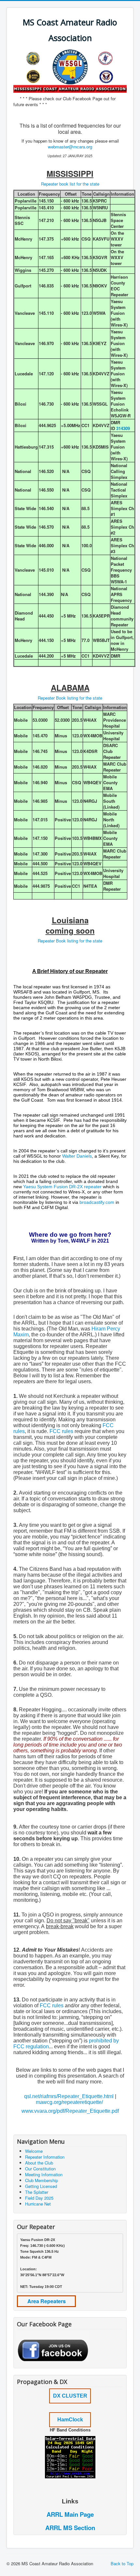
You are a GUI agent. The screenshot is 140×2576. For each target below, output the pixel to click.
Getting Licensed (41, 2186)
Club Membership (42, 2180)
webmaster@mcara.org (70, 147)
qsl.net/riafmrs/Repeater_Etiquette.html (69, 2096)
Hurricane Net (38, 2204)
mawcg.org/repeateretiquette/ (69, 2102)
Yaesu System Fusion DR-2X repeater (62, 1187)
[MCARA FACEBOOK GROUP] (53, 2346)
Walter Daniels (77, 1156)
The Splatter (37, 2192)
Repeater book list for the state (70, 184)
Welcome (34, 2151)
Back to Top (122, 2563)
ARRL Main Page (70, 2514)
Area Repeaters (47, 2301)
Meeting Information (44, 2174)
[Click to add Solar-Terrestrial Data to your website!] (70, 2457)
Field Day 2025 (39, 2198)
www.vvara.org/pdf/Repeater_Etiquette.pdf (70, 2111)
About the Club (39, 2163)
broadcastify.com (97, 1202)
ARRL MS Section (70, 2528)
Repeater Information (45, 2157)
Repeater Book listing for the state (70, 698)
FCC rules (61, 1431)
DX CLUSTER (70, 2396)
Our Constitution (40, 2169)
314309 (123, 428)
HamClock (70, 2420)
